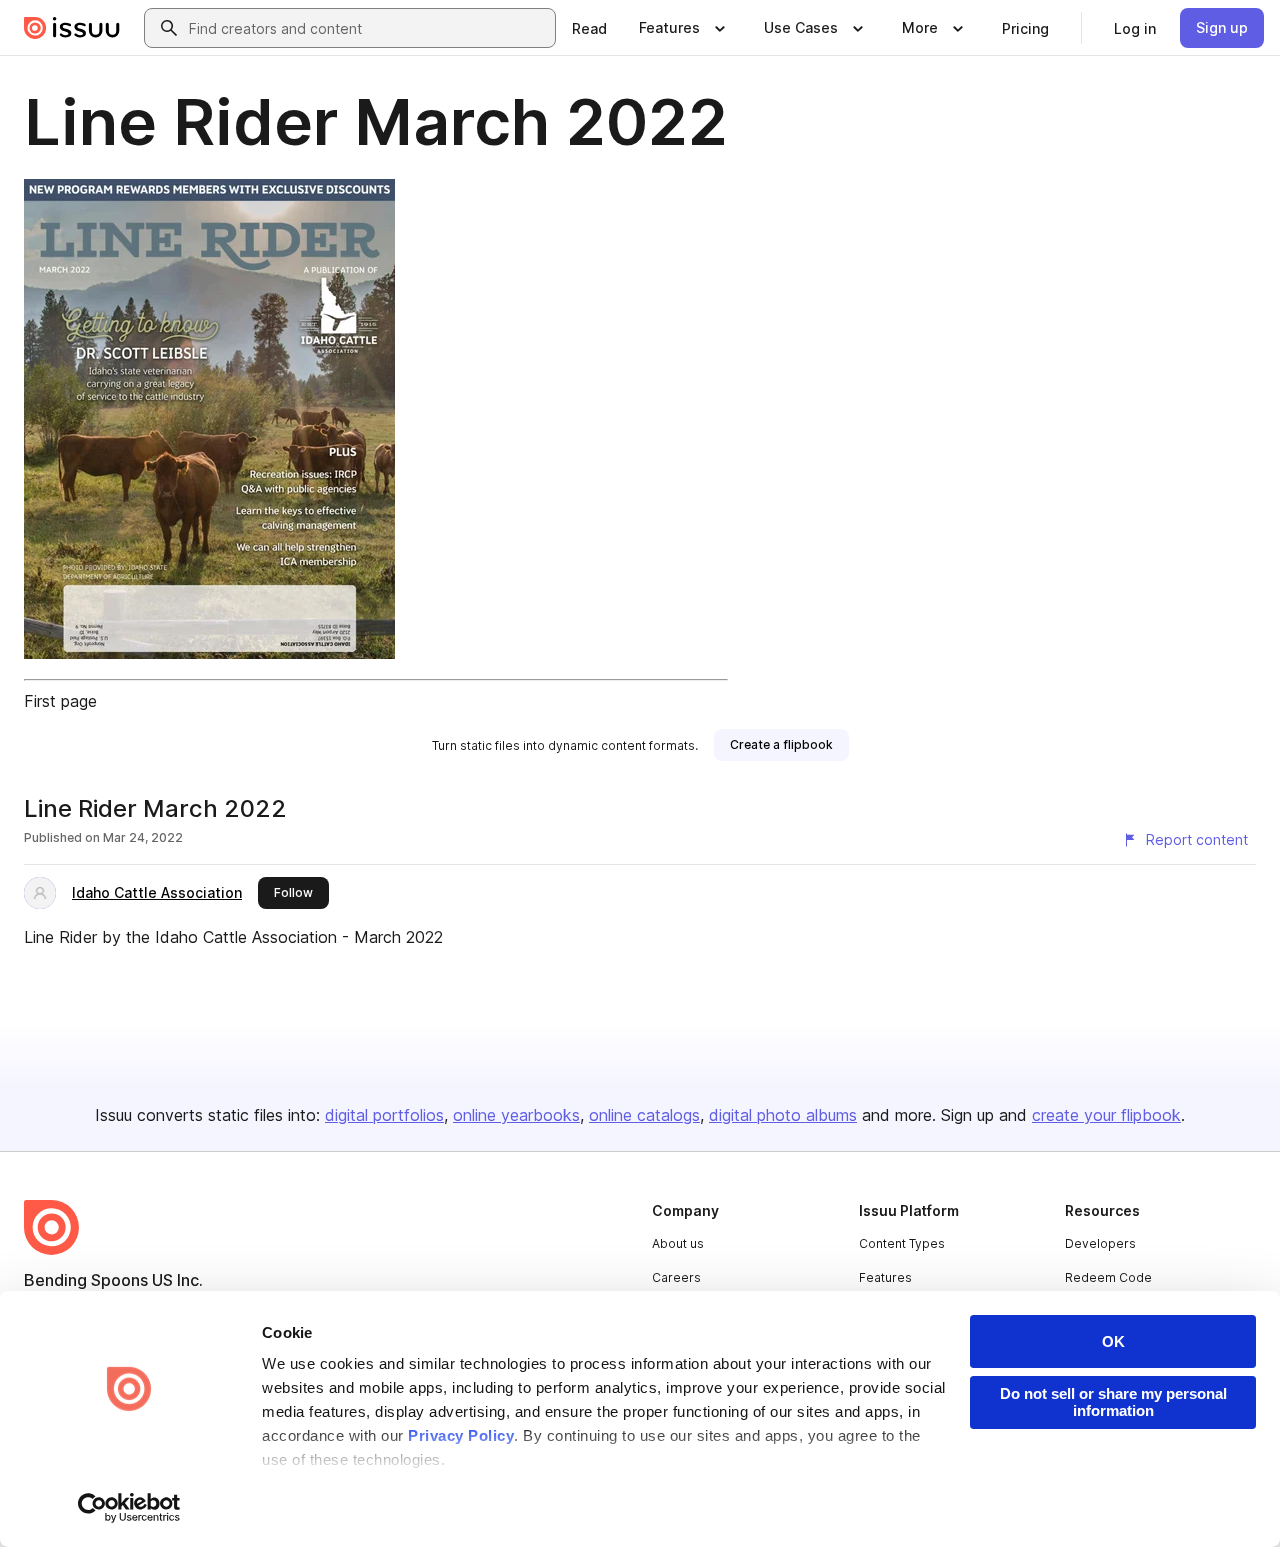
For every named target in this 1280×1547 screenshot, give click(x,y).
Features (885, 1277)
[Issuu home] (72, 28)
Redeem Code (1108, 1277)
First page (60, 701)
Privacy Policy (461, 1435)
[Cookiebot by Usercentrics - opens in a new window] (129, 1508)
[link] (589, 28)
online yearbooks (516, 1115)
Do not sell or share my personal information (1113, 1402)
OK (1113, 1341)
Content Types (902, 1243)
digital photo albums (783, 1115)
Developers (1100, 1243)
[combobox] (368, 28)
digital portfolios (384, 1115)
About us (678, 1243)
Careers (676, 1277)
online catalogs (644, 1115)
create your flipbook (1106, 1115)
